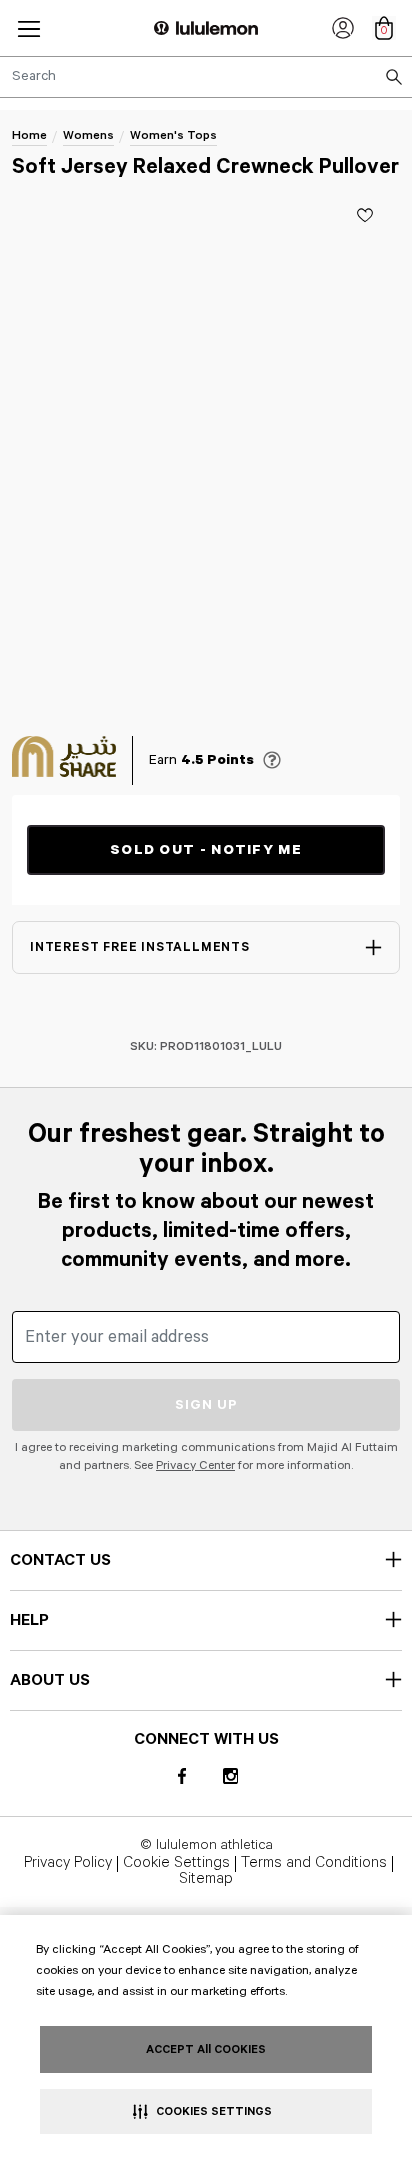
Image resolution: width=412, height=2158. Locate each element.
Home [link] (29, 135)
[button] (29, 28)
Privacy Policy (68, 1864)
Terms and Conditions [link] (314, 1864)
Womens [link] (88, 135)
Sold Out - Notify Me (206, 850)
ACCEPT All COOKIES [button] (206, 2049)
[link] (343, 28)
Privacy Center (195, 1465)
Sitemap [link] (206, 1880)
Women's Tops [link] (173, 135)
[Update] (365, 215)
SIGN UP (206, 1405)
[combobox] (206, 77)
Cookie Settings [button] (176, 1864)
